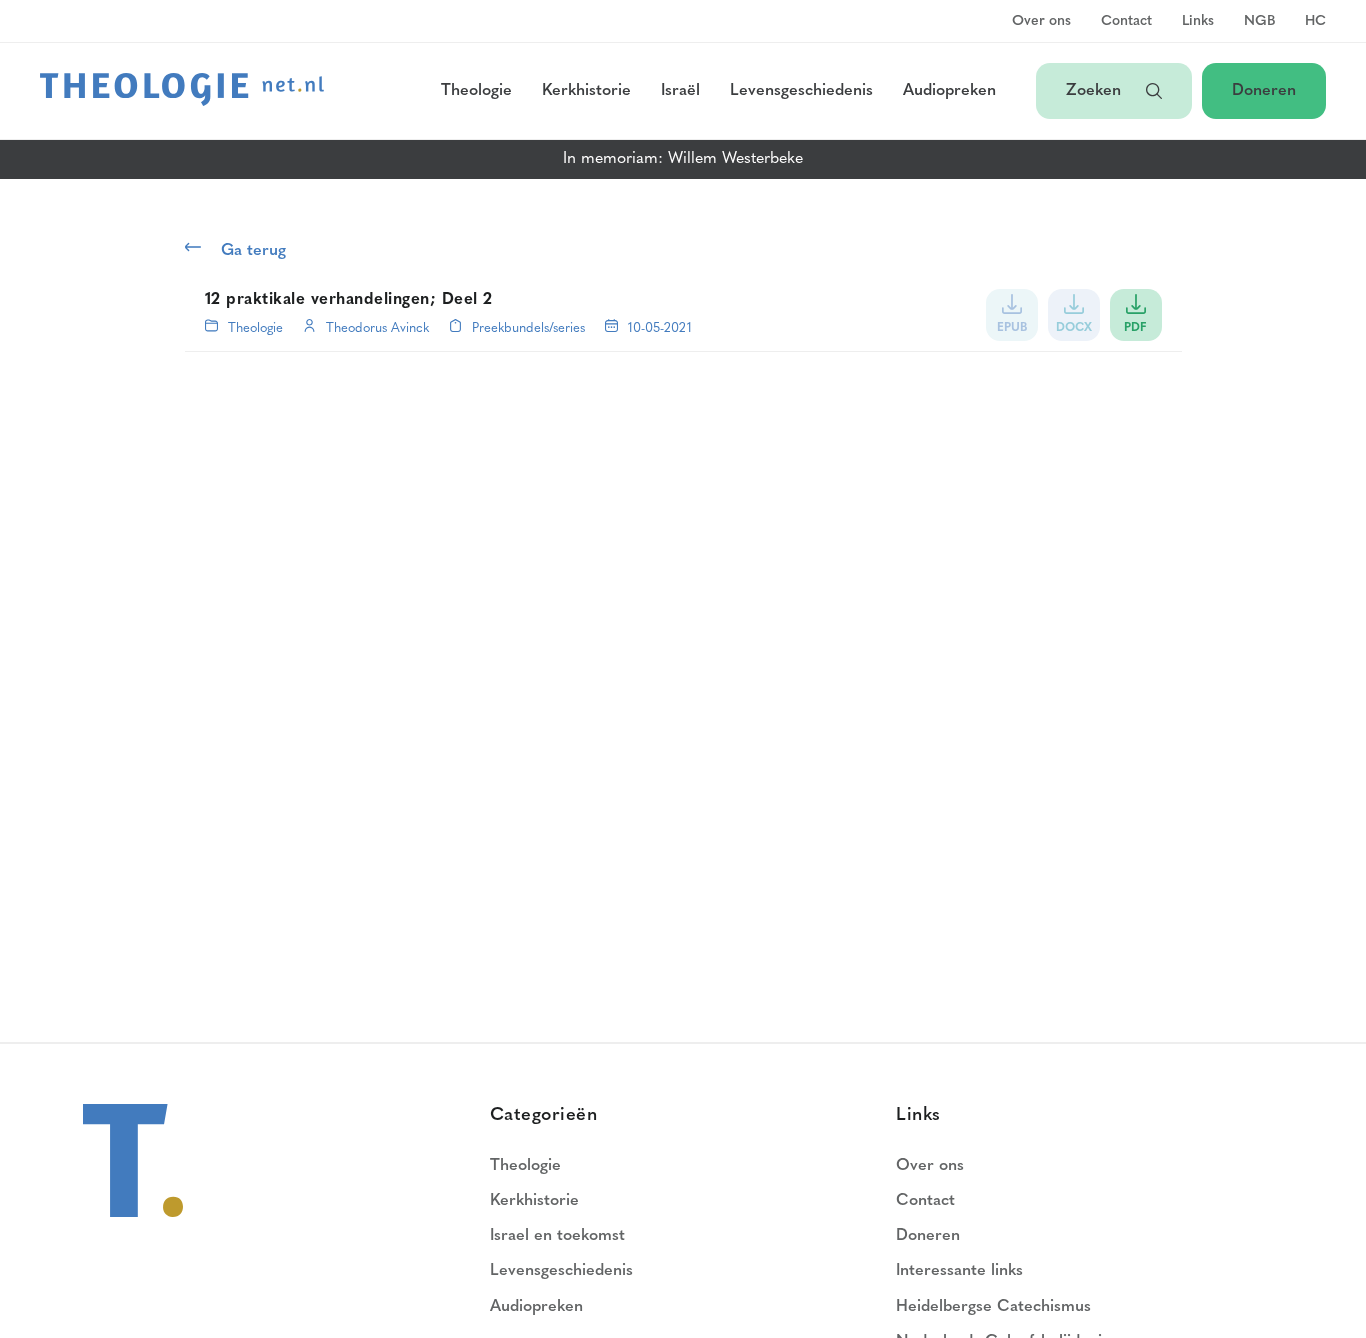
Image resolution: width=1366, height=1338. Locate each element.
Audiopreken (949, 91)
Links (1198, 22)
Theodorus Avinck (377, 328)
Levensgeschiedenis (801, 91)
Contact (1126, 22)
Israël (680, 91)
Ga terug (253, 251)
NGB (1259, 22)
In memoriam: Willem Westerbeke (683, 159)
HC (1315, 22)
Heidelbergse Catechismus (993, 1307)
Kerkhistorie (586, 91)
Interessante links (959, 1271)
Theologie (476, 91)
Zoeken (1096, 91)
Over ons (1041, 22)
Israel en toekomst (557, 1236)
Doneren (1264, 91)
